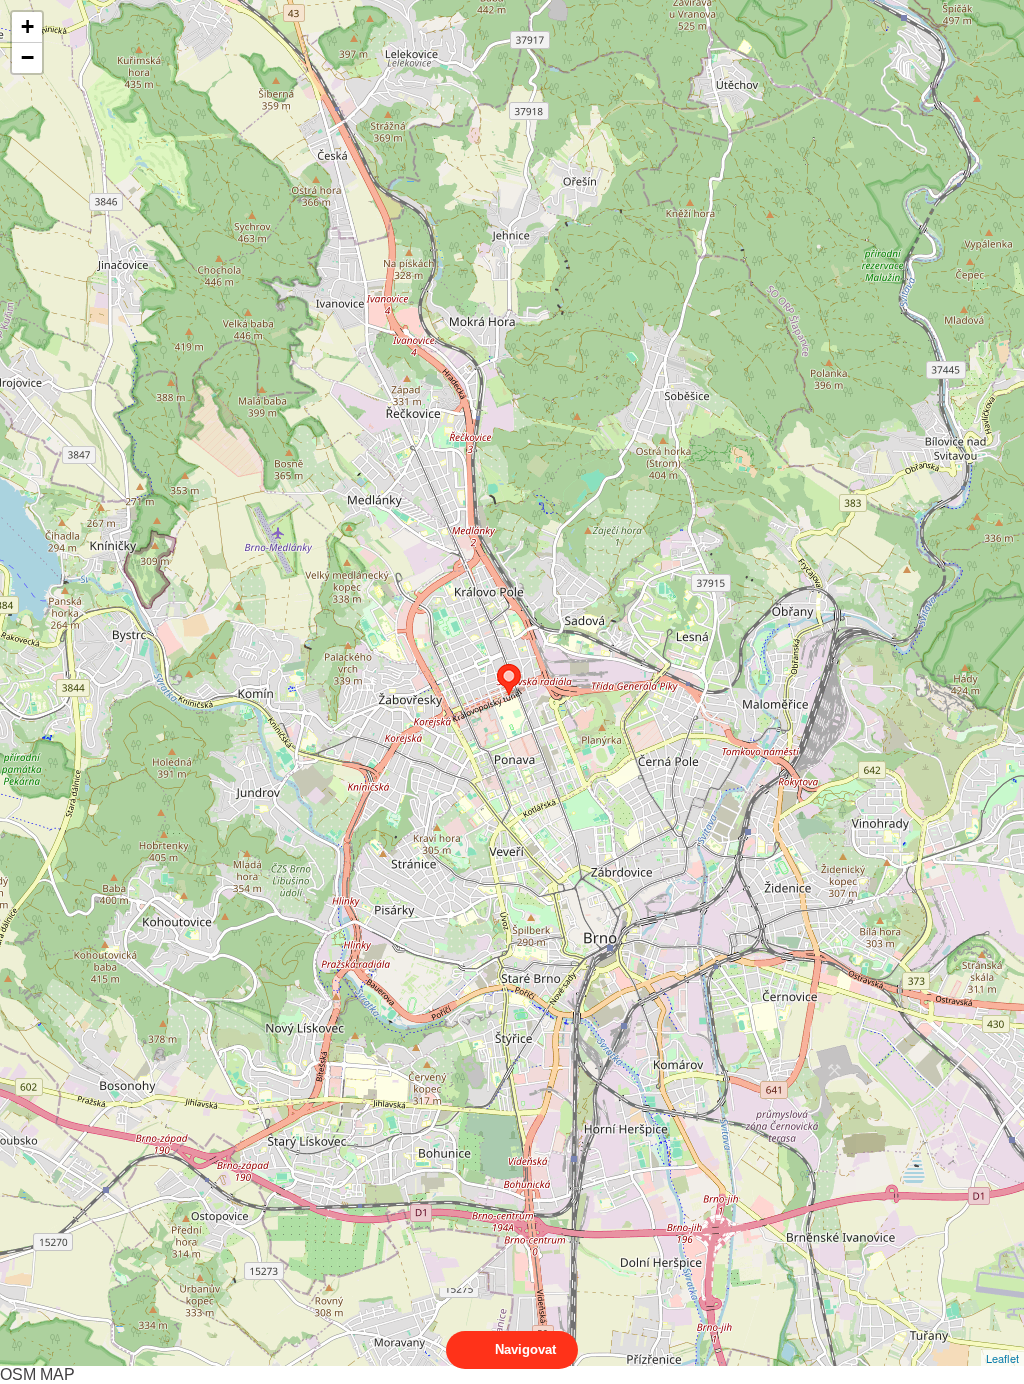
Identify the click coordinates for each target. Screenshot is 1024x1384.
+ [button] (27, 26)
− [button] (27, 57)
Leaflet (1002, 1358)
